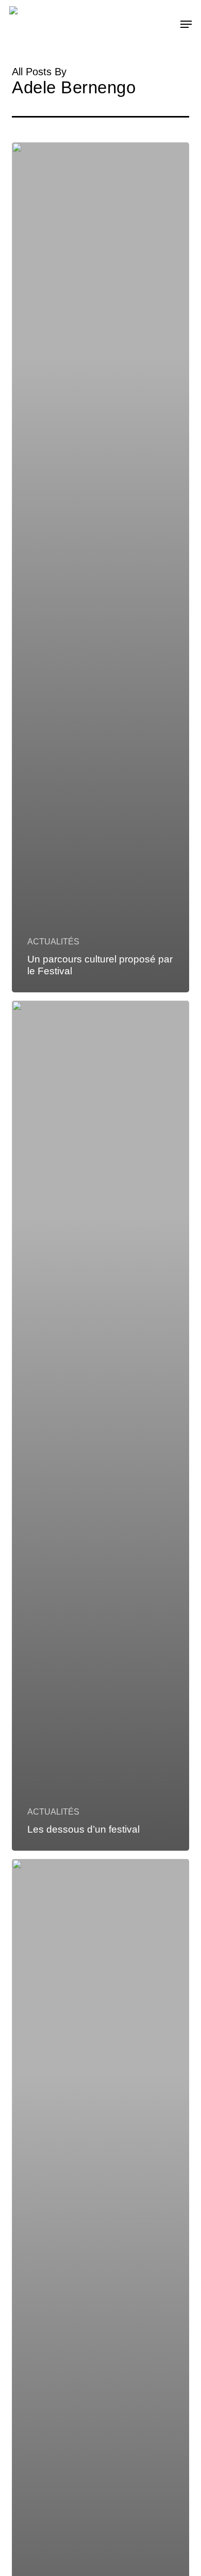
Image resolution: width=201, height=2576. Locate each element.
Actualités (53, 942)
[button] (186, 24)
